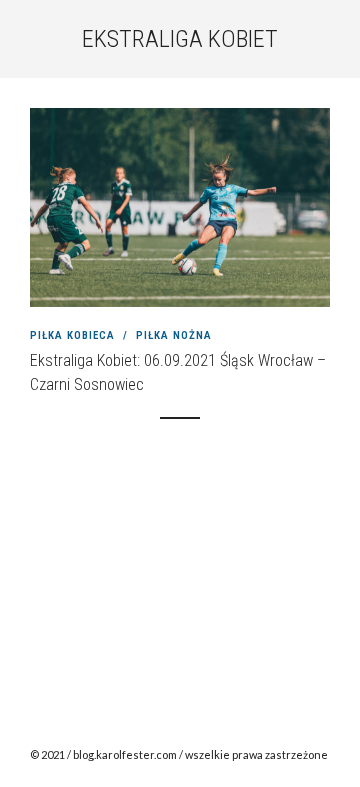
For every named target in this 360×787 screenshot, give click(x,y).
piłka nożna (174, 335)
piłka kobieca (72, 335)
